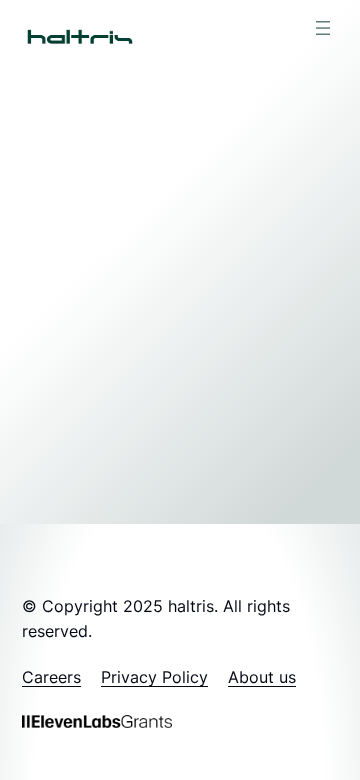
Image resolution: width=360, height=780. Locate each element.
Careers (51, 677)
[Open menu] (323, 28)
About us (262, 677)
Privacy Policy (154, 677)
